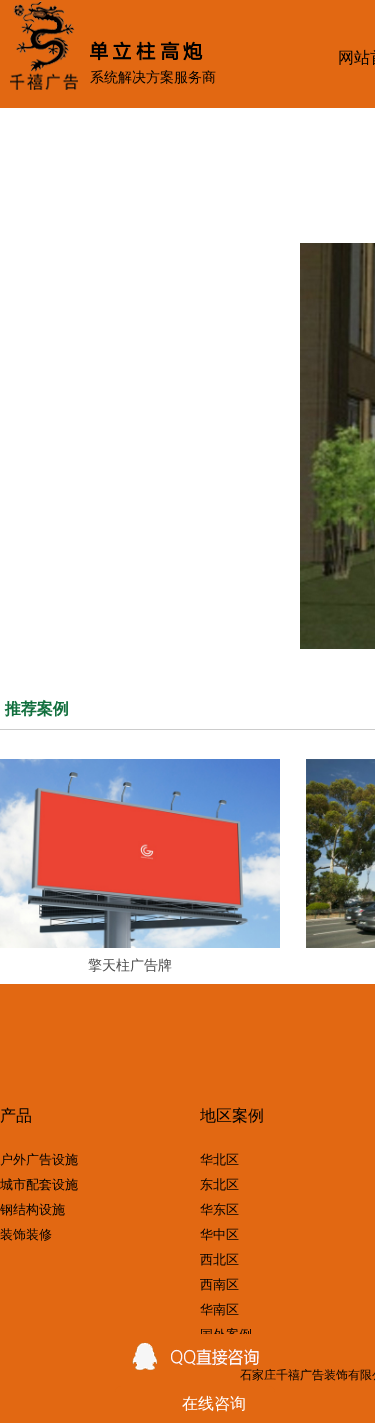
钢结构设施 (32, 1210)
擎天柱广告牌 (130, 965)
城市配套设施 (39, 1185)
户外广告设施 (39, 1160)
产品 (16, 1116)
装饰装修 (26, 1235)
